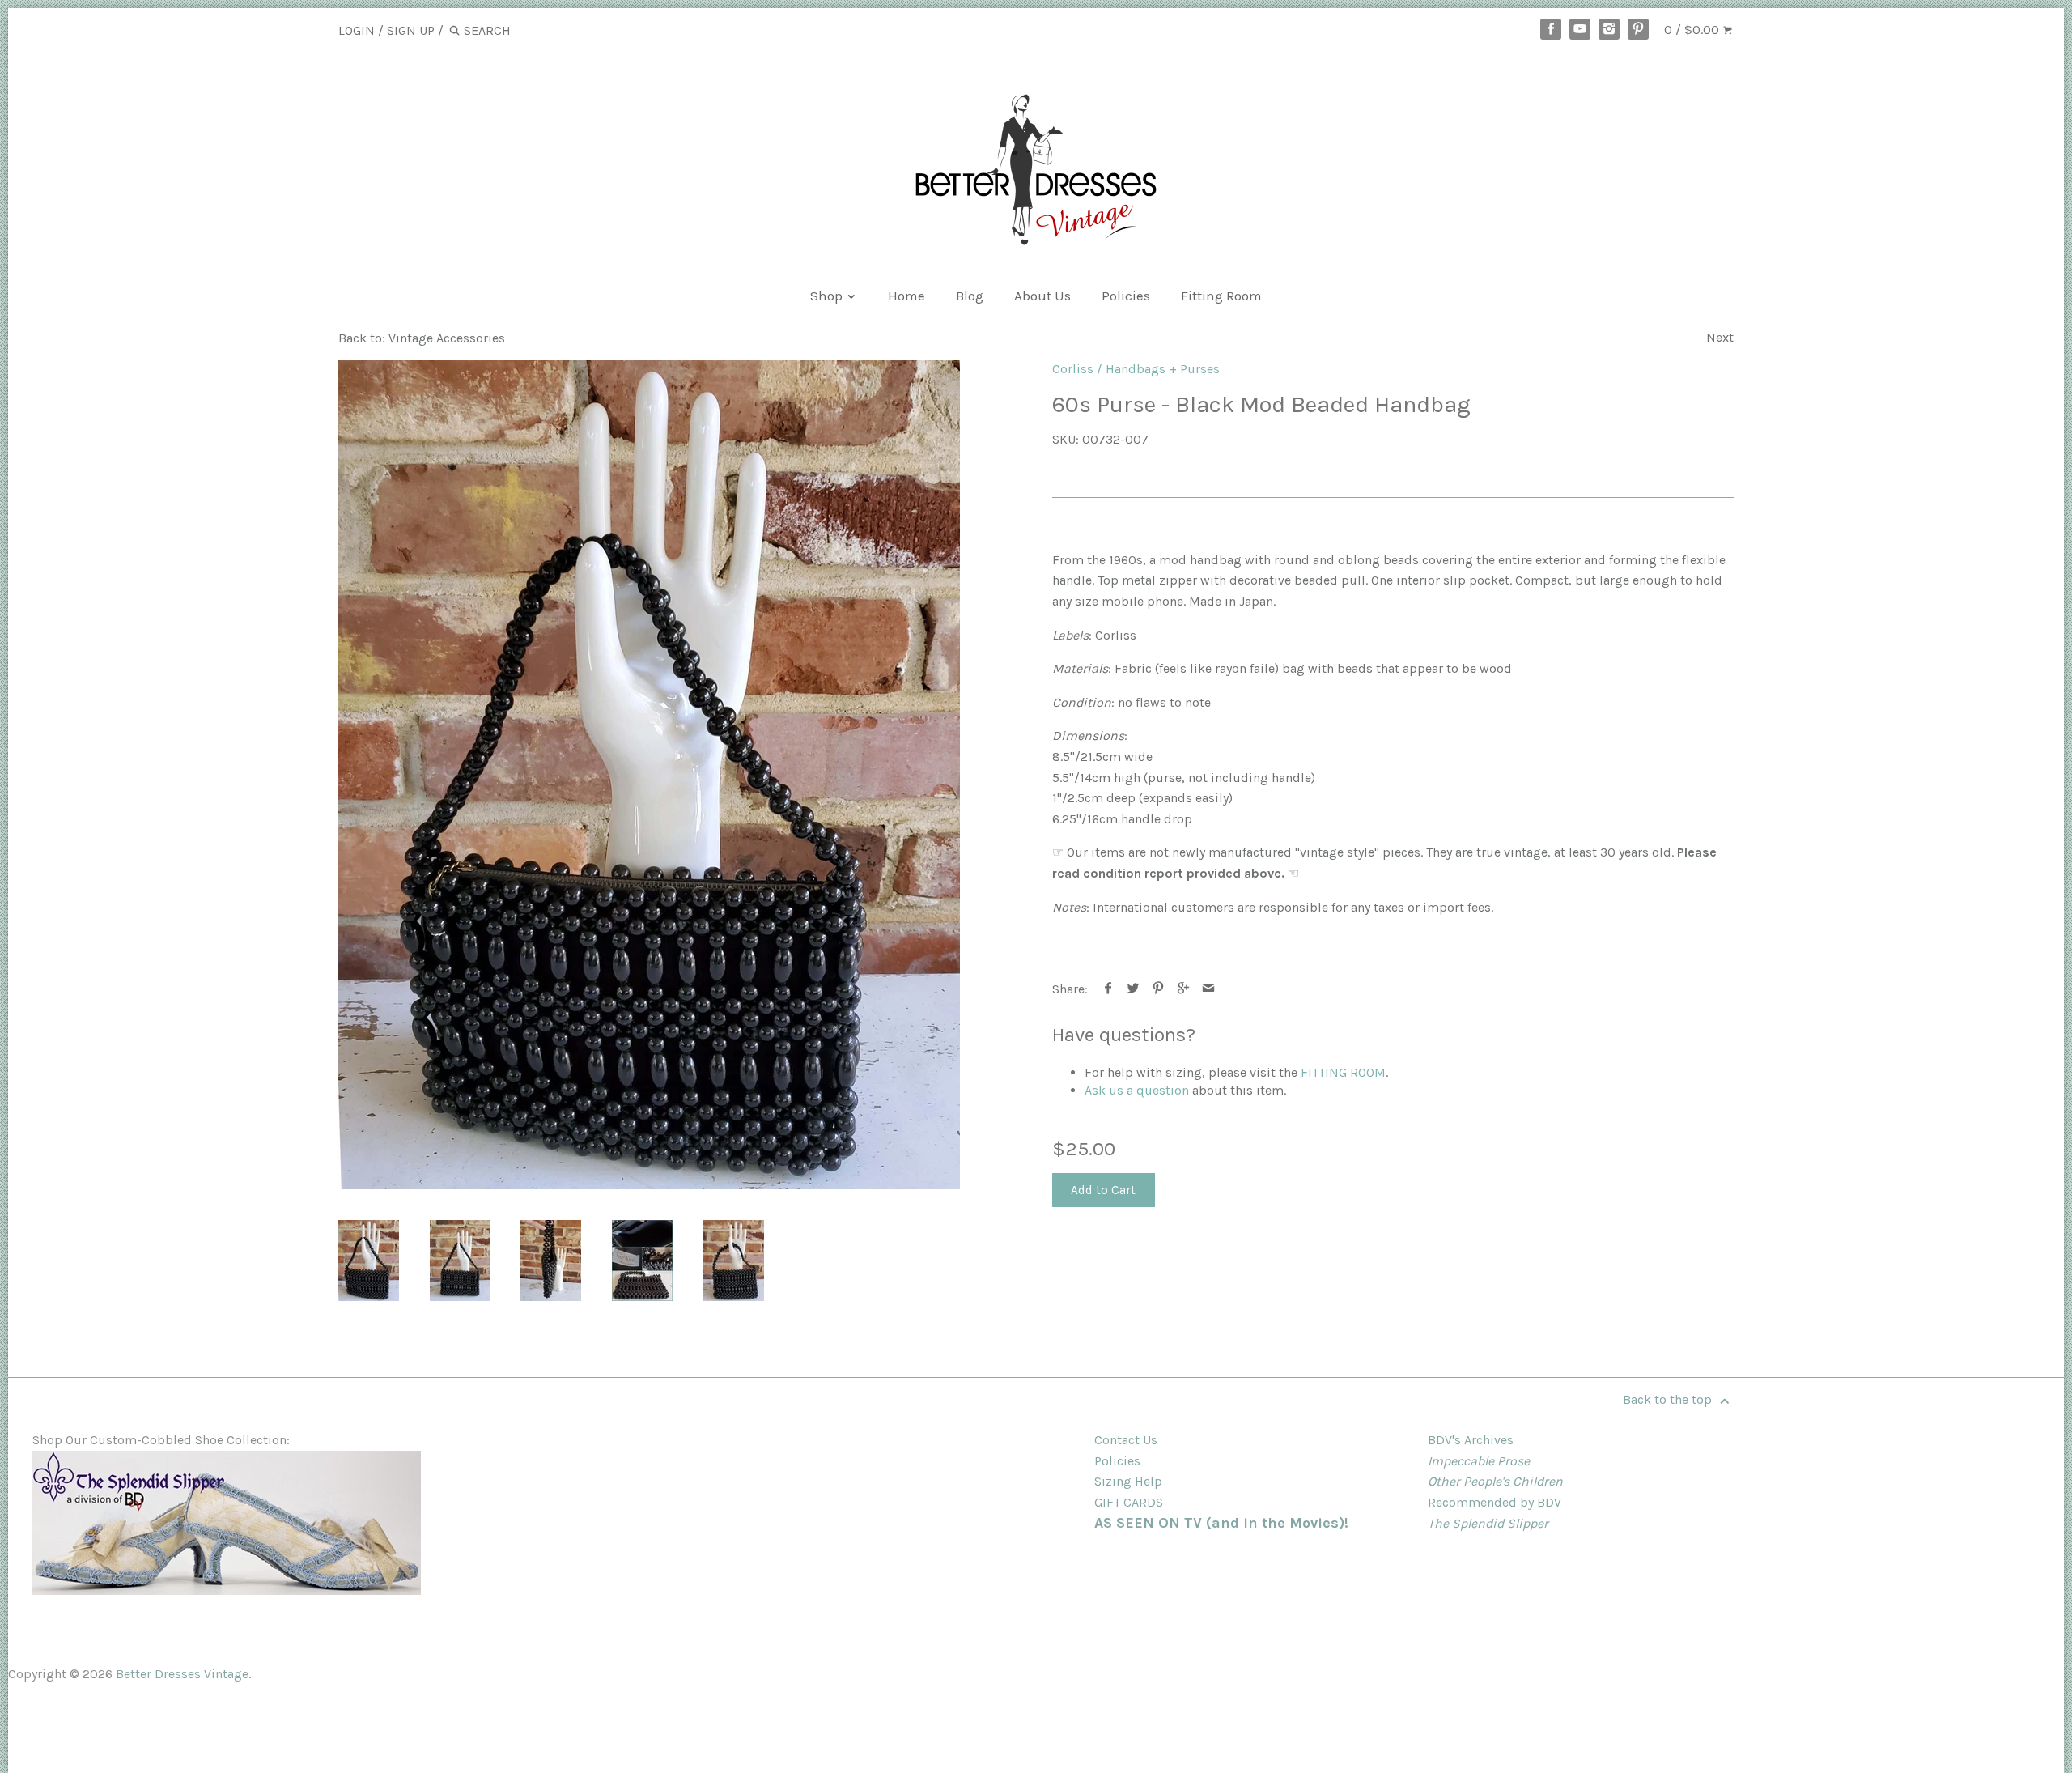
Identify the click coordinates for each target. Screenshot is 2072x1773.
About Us (1042, 295)
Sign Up (411, 30)
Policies (1126, 295)
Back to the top (1669, 1399)
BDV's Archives (1471, 1440)
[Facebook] (1551, 29)
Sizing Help (1128, 1481)
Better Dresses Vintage (182, 1674)
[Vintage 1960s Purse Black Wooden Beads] (734, 1261)
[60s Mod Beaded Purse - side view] (551, 1261)
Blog (970, 295)
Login (357, 30)
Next (1720, 337)
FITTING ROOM (1343, 1072)
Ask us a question (1137, 1090)
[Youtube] (1580, 29)
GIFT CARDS (1129, 1502)
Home (906, 295)
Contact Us (1126, 1440)
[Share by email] (1209, 989)
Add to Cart (1103, 1190)
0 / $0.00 (1693, 30)
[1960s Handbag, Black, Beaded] (649, 775)
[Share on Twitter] (1134, 989)
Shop (828, 295)
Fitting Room (1221, 295)
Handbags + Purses (1163, 369)
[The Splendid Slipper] (227, 1590)
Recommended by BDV (1495, 1502)
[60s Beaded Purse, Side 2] (460, 1261)
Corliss (1073, 369)
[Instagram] (1609, 29)
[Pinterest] (1638, 29)
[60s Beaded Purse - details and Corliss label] (642, 1261)
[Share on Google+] (1184, 989)
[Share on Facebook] (1108, 989)
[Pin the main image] (1159, 989)
